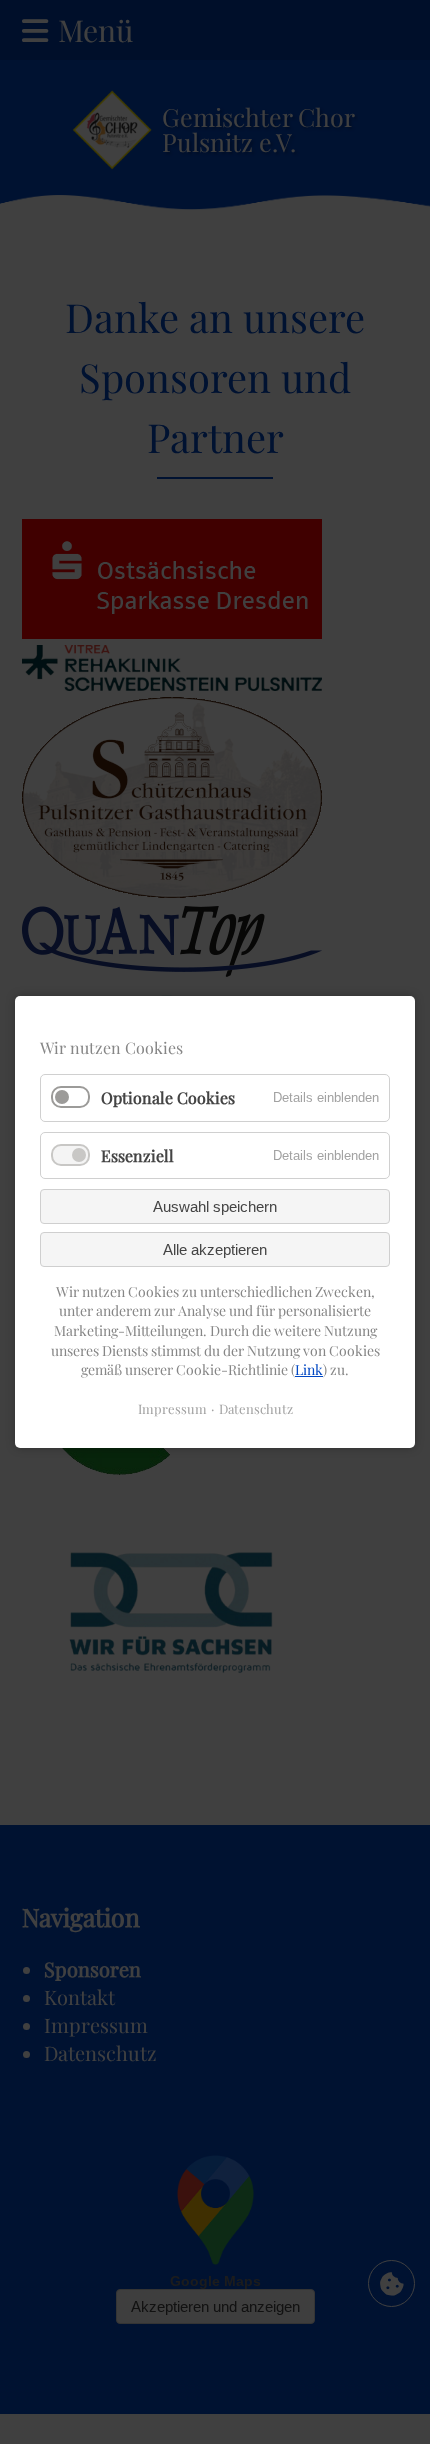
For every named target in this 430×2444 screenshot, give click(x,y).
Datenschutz (256, 1408)
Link (309, 1369)
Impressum (172, 1408)
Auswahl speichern (215, 1206)
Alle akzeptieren (215, 1249)
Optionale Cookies (168, 1098)
